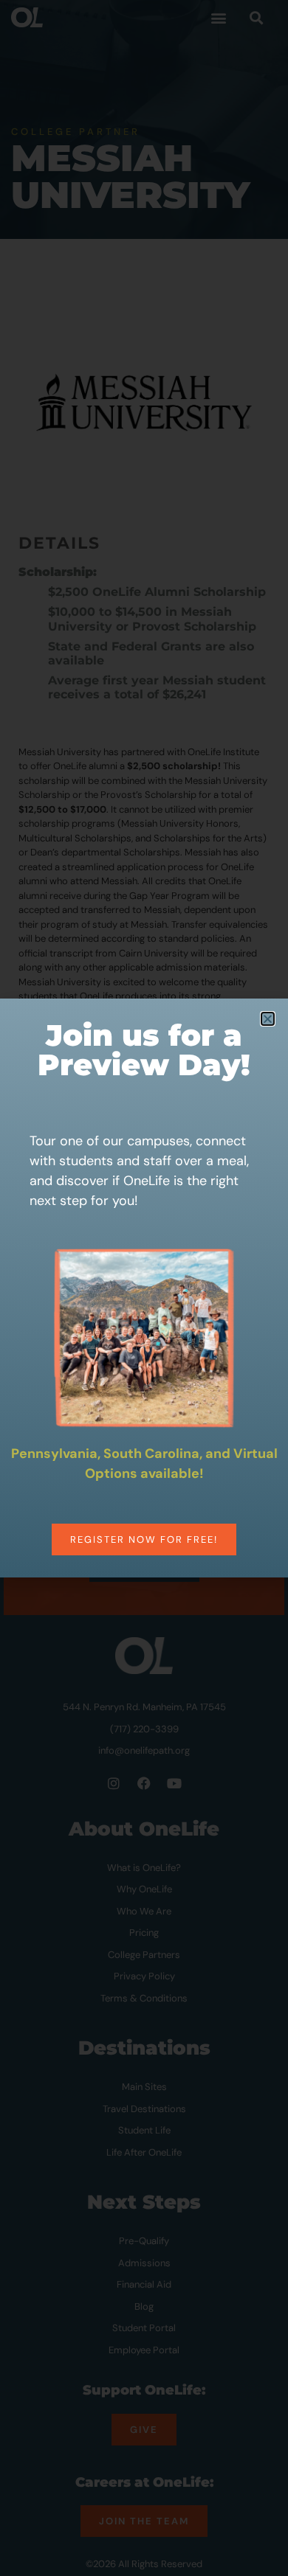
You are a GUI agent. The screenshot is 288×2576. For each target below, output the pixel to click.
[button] (268, 1019)
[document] (144, 1288)
